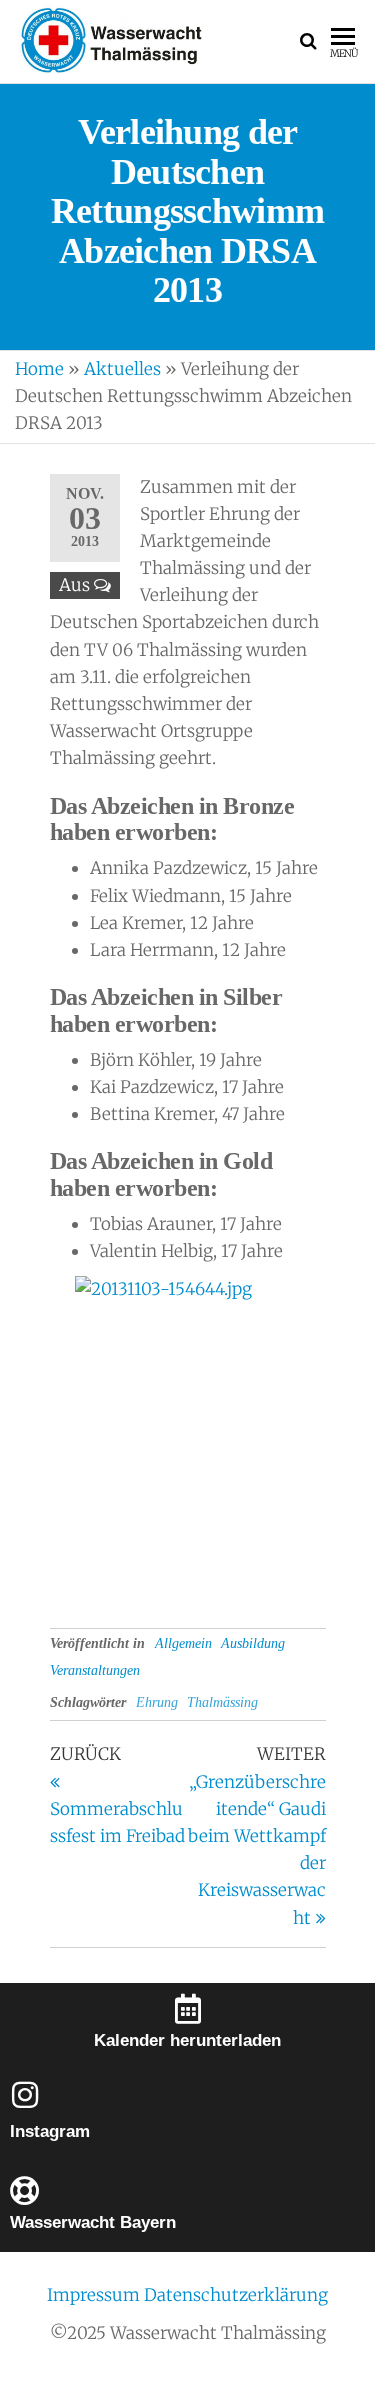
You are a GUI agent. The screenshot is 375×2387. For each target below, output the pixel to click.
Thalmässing (222, 1702)
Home (39, 369)
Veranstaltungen (95, 1670)
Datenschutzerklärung (236, 2295)
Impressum (95, 2295)
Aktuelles (122, 369)
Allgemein (183, 1643)
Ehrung (157, 1702)
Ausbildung (253, 1643)
